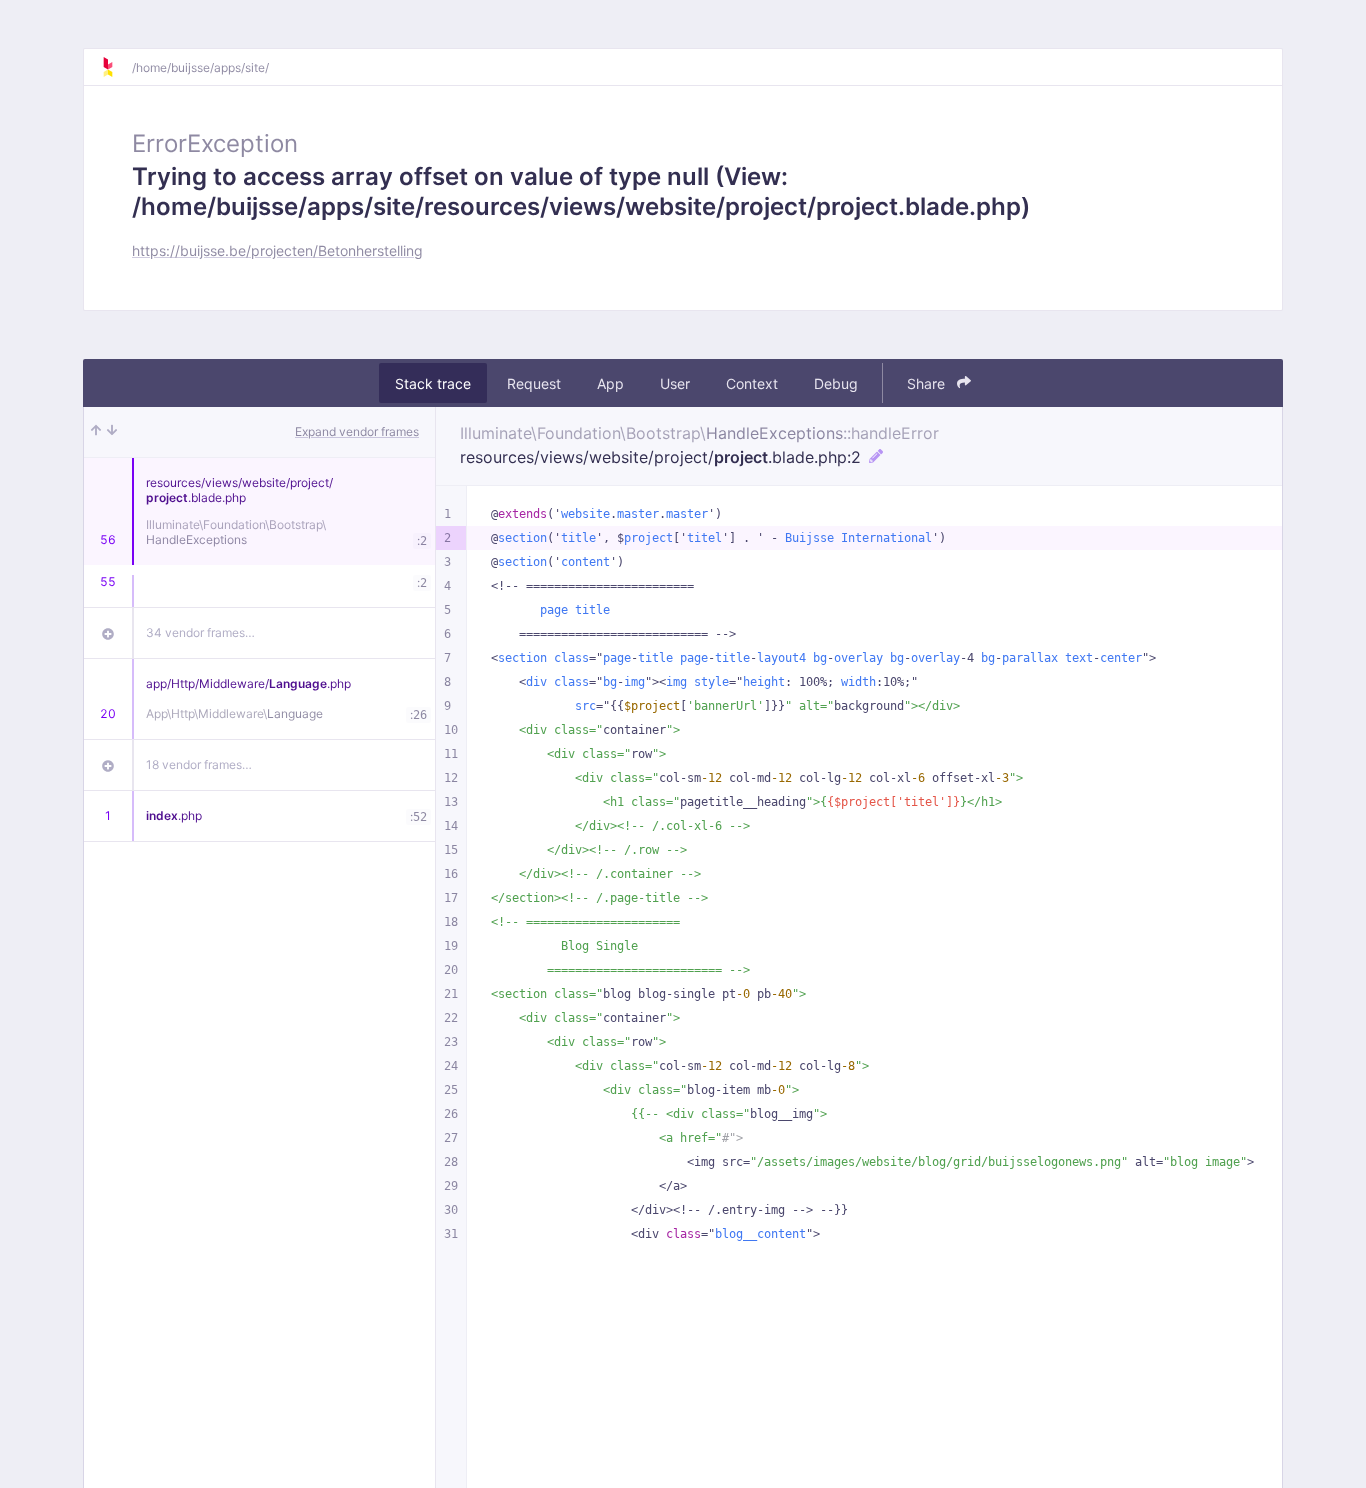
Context (752, 383)
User (675, 383)
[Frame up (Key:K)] (96, 432)
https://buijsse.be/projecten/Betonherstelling (277, 250)
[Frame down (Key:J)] (112, 432)
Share (928, 383)
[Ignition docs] (116, 67)
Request (534, 383)
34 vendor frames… (200, 632)
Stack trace (433, 383)
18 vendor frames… (199, 764)
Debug (836, 383)
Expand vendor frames (357, 431)
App (610, 383)
